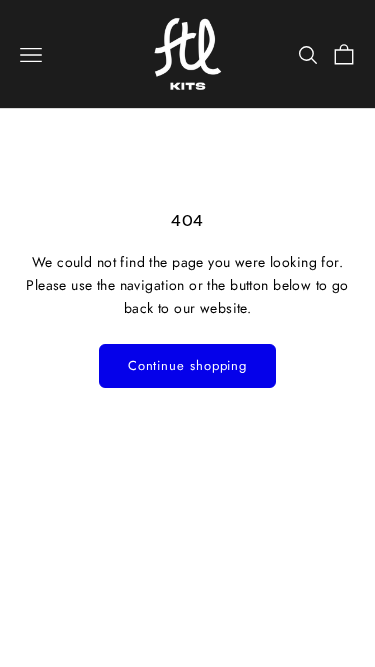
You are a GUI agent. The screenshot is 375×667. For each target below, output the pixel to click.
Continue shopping (187, 365)
